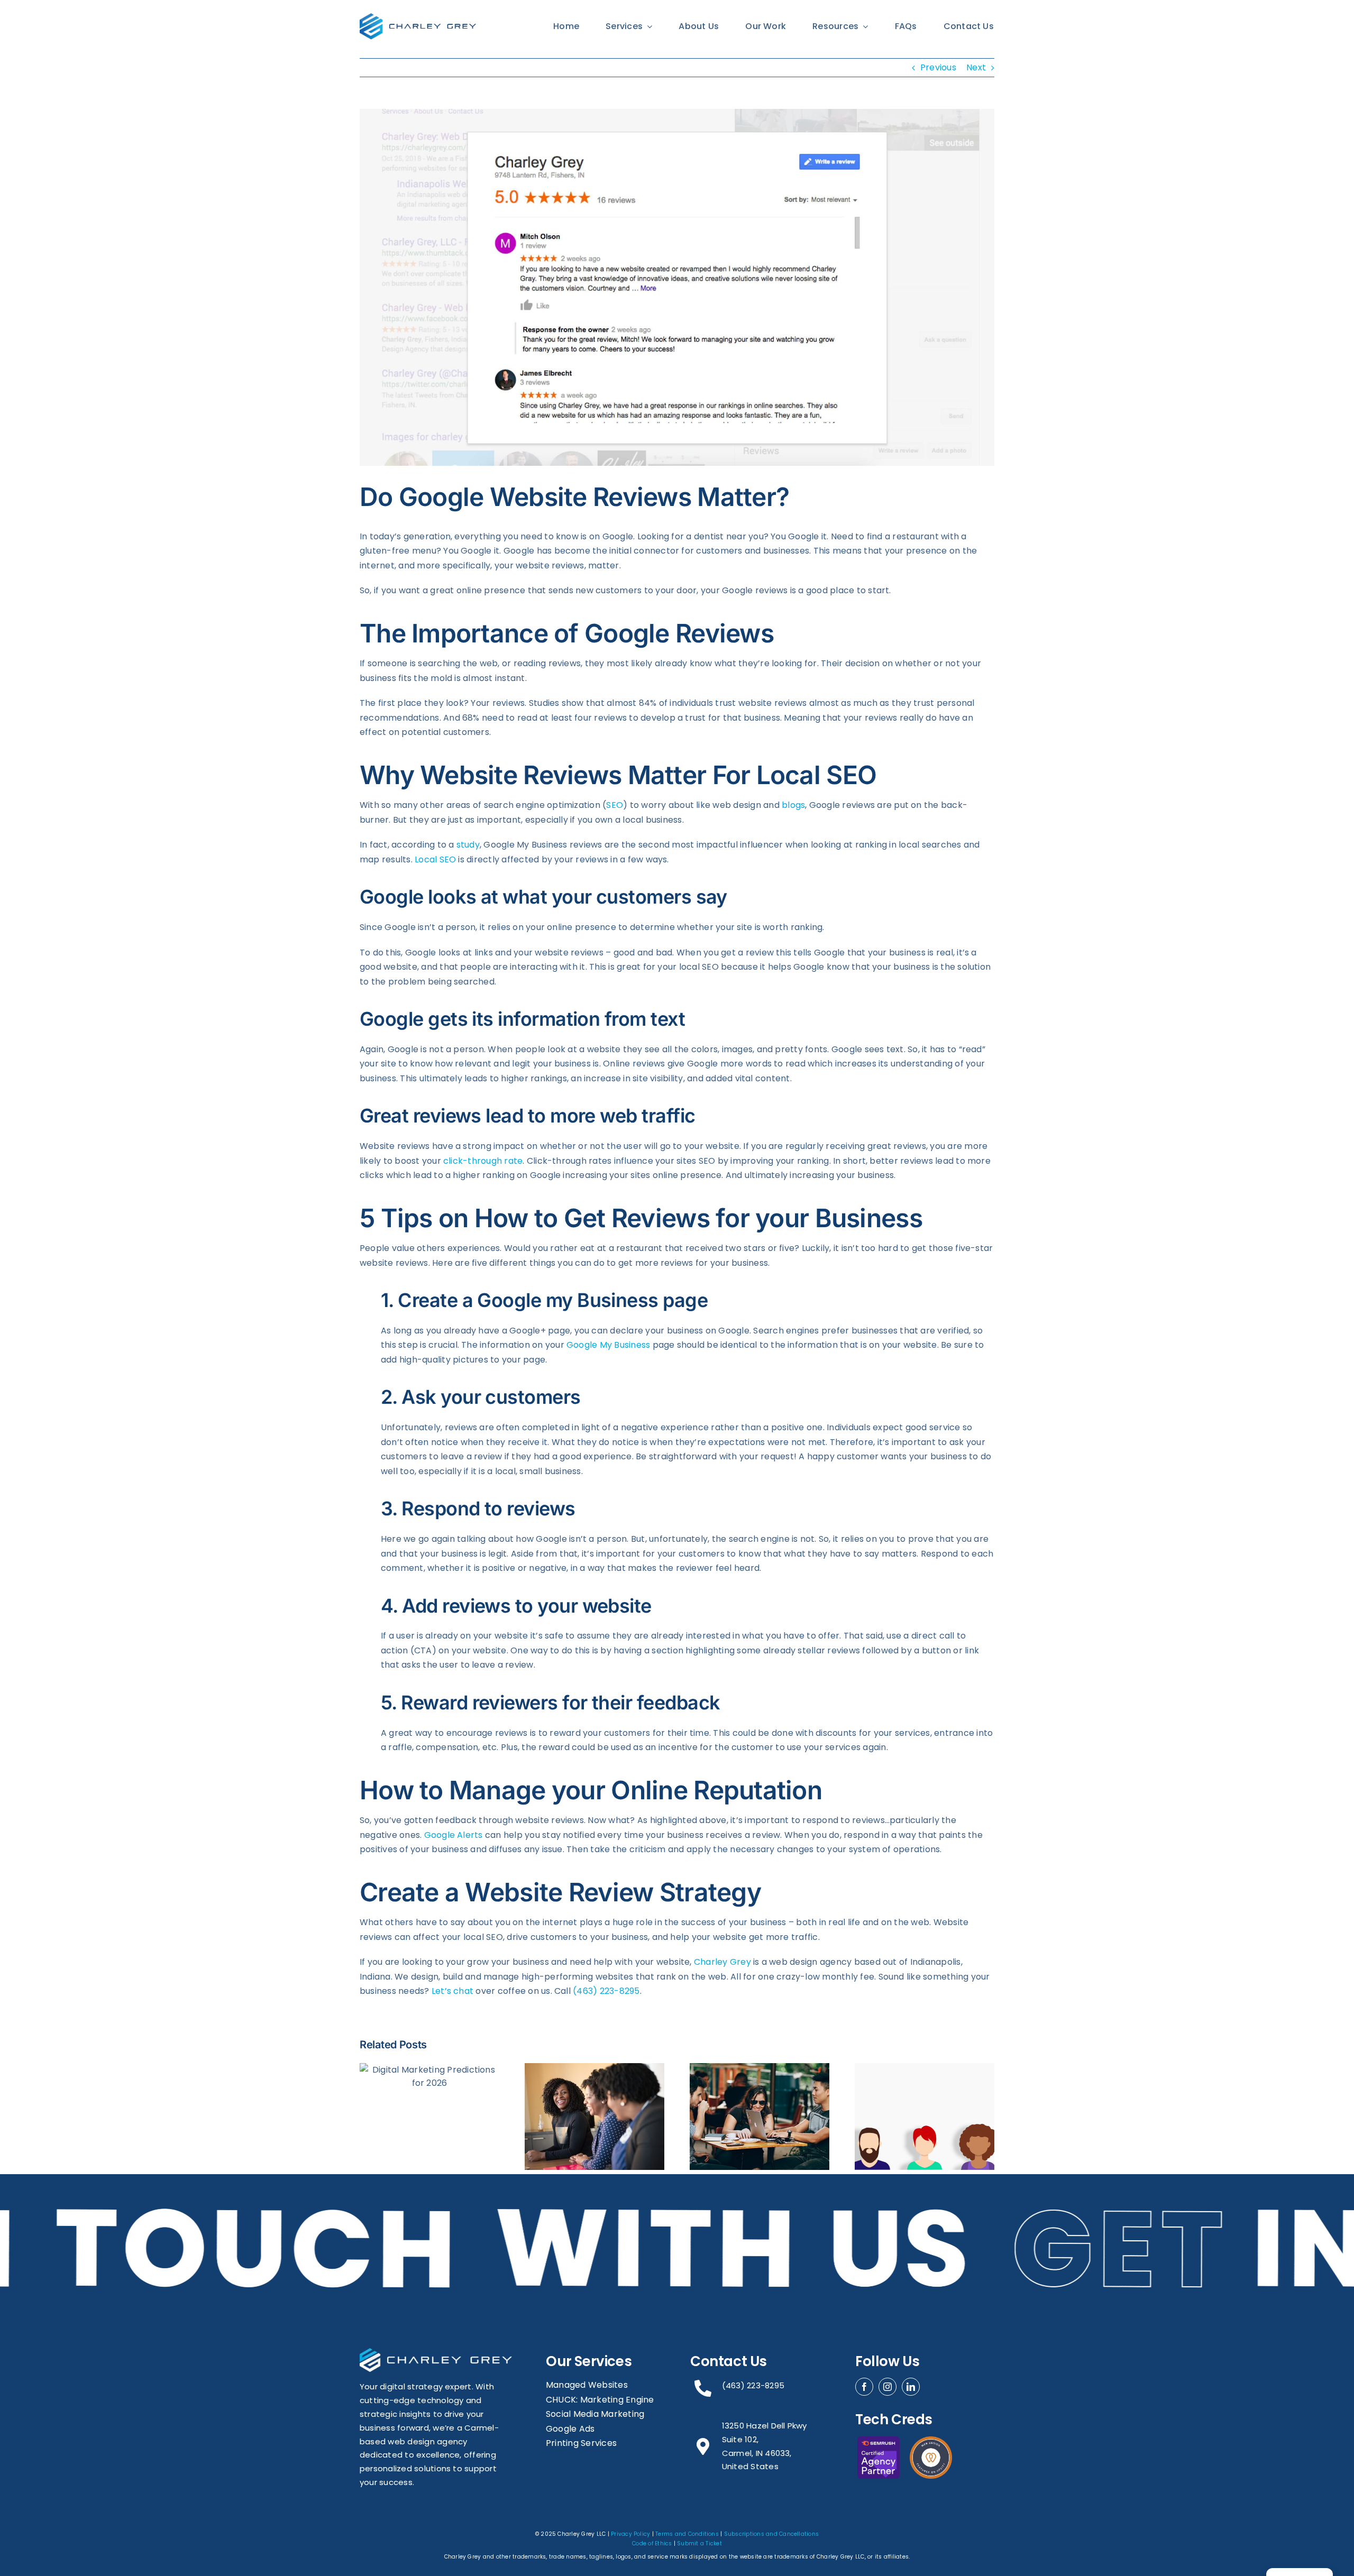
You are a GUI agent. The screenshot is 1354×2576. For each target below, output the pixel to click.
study (468, 845)
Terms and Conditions (687, 2534)
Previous (938, 67)
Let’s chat (452, 1991)
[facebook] (864, 2387)
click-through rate (483, 1161)
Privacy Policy (630, 2534)
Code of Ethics (652, 2543)
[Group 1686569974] (418, 17)
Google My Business (608, 1345)
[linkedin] (911, 2387)
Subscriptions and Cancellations (771, 2534)
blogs (793, 805)
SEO (615, 805)
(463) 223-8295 (606, 1991)
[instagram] (888, 2387)
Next (976, 67)
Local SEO (435, 859)
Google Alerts (454, 1835)
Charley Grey (722, 1962)
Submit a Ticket (699, 2543)
